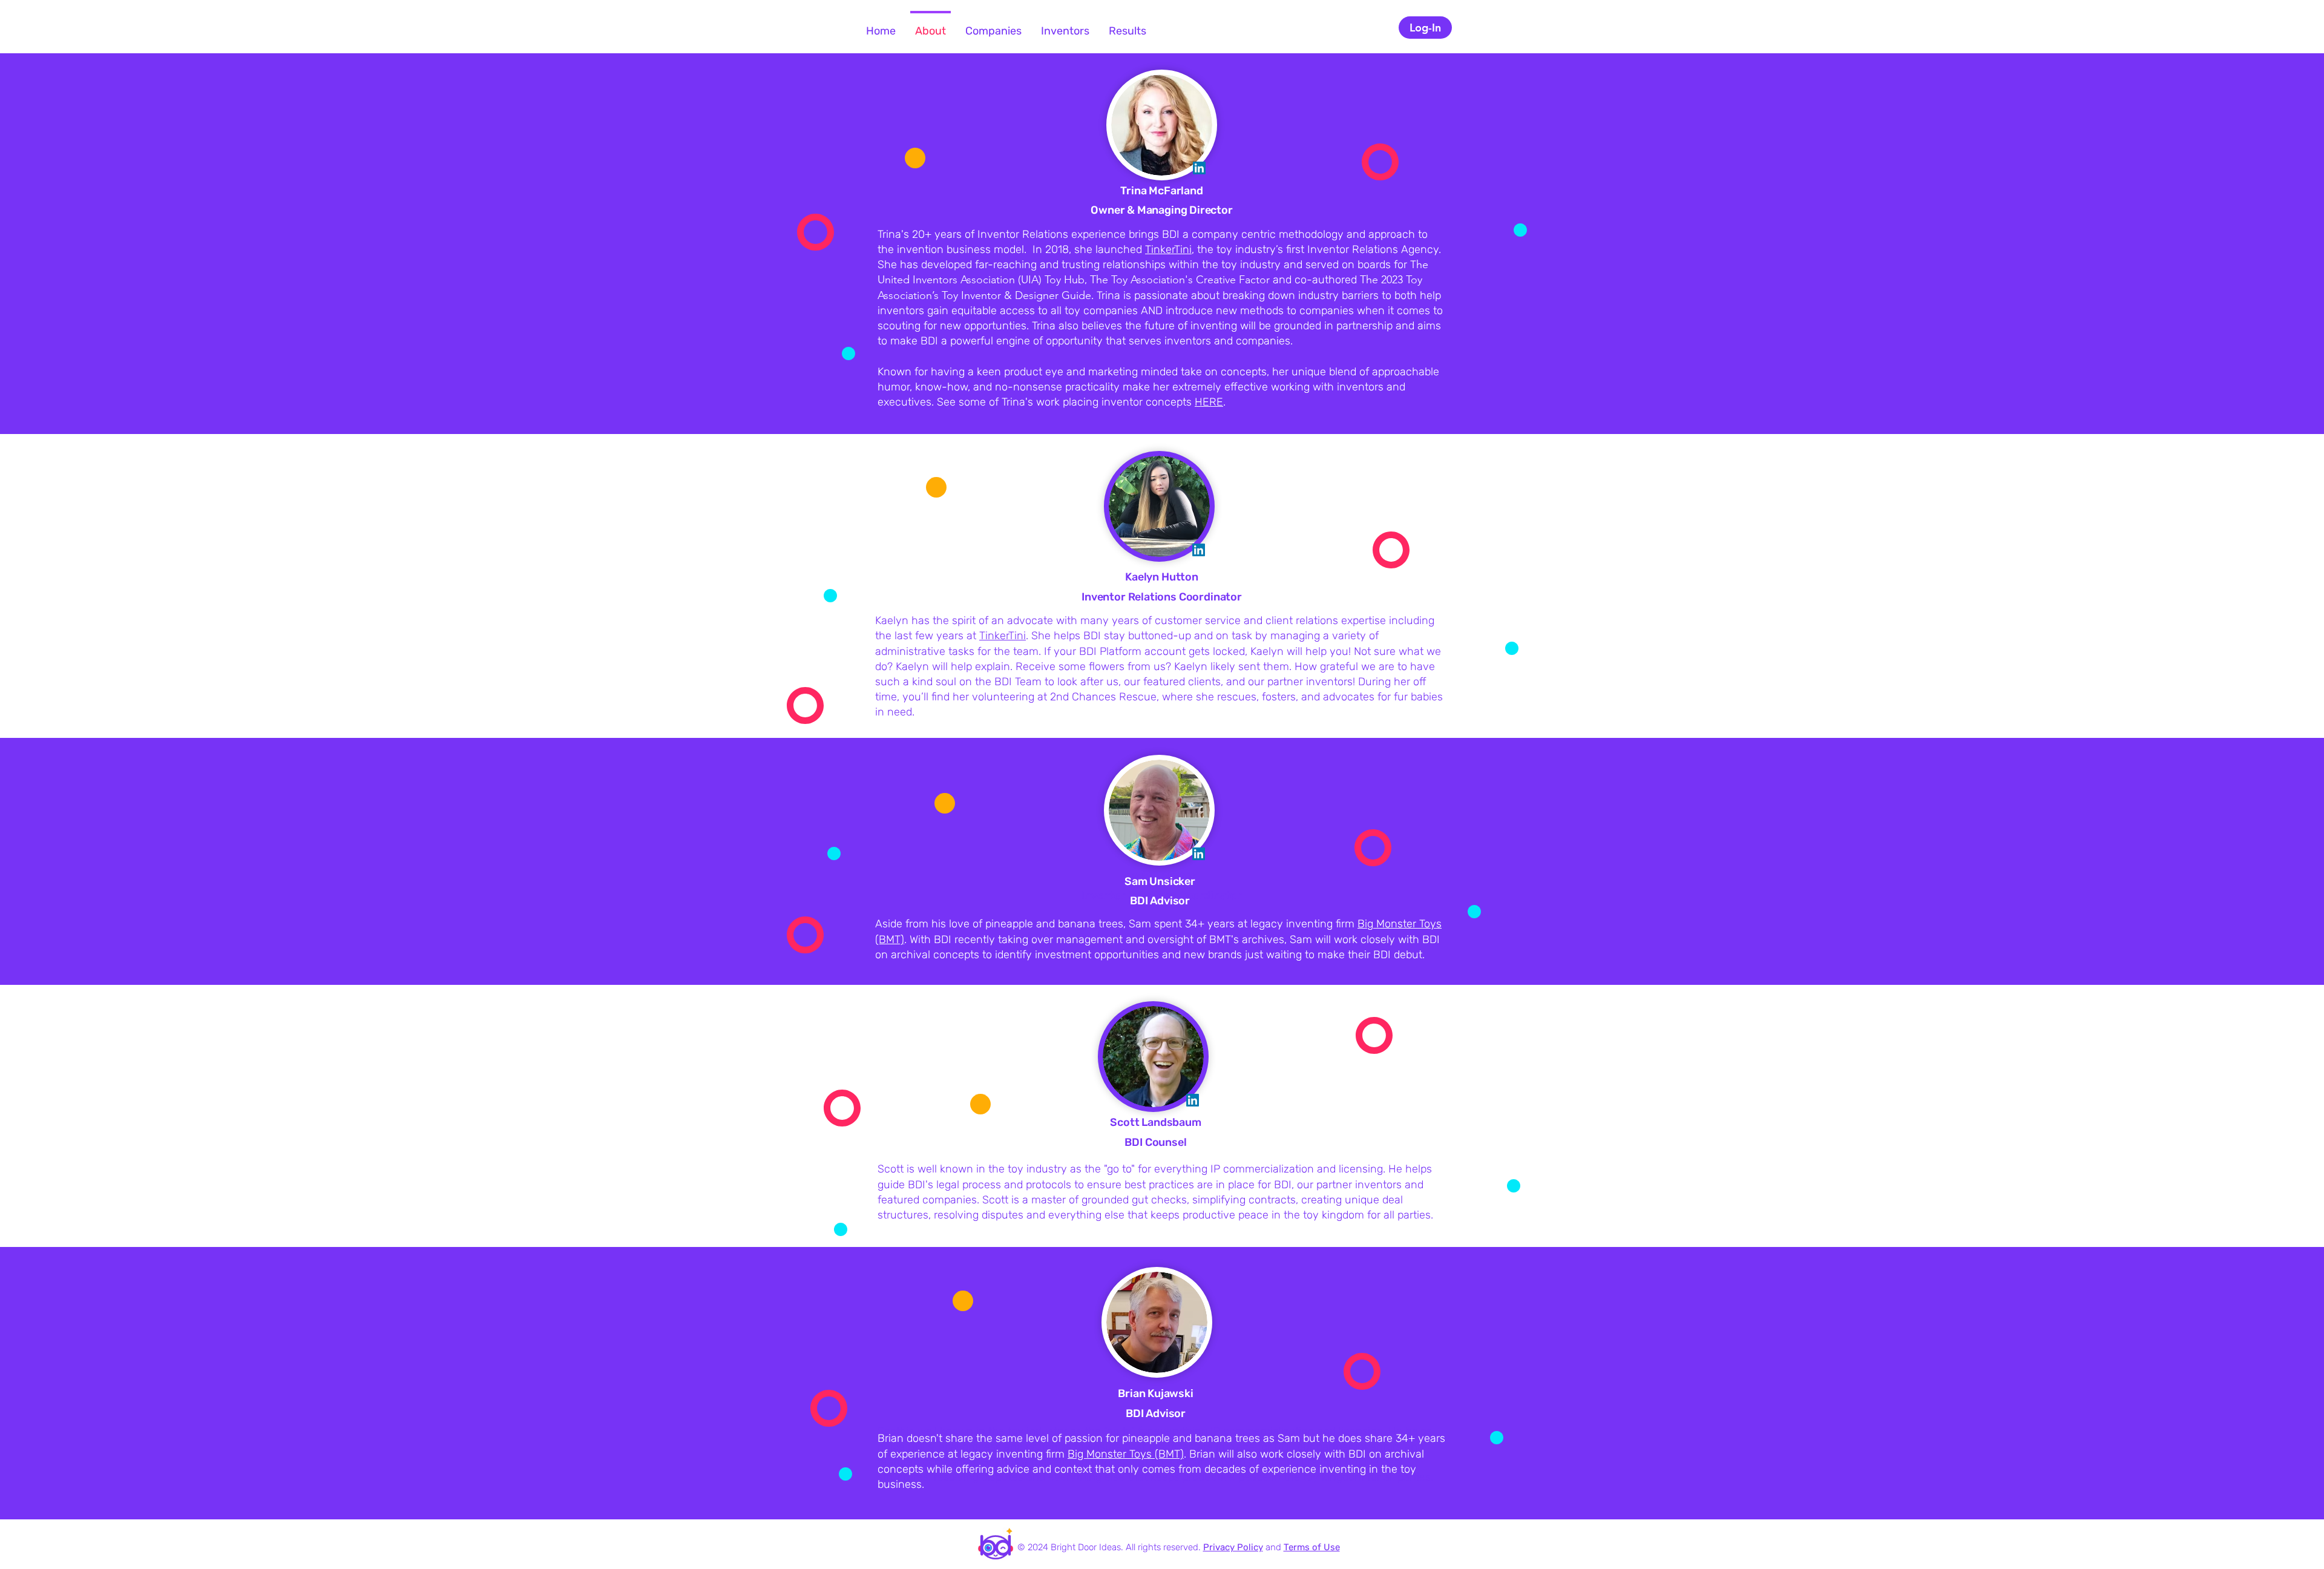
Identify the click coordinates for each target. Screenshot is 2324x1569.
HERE (1209, 402)
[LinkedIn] (1199, 168)
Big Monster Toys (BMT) (1126, 1454)
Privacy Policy (1233, 1547)
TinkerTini (1168, 249)
